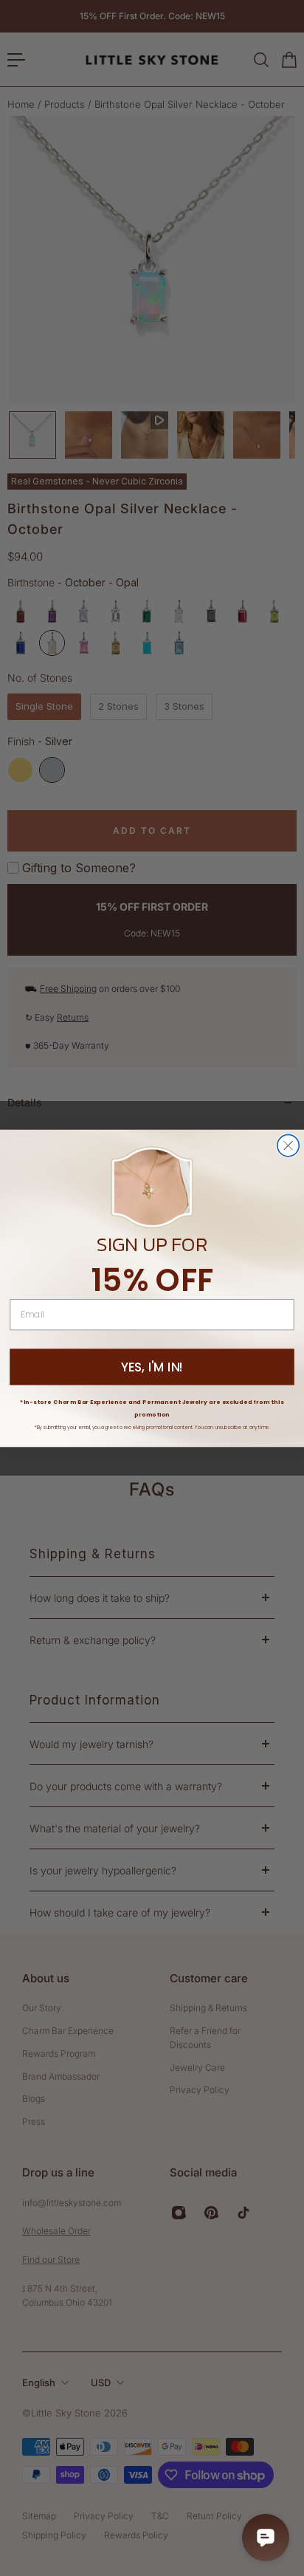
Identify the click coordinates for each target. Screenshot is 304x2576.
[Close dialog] (288, 1145)
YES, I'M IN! (152, 1367)
